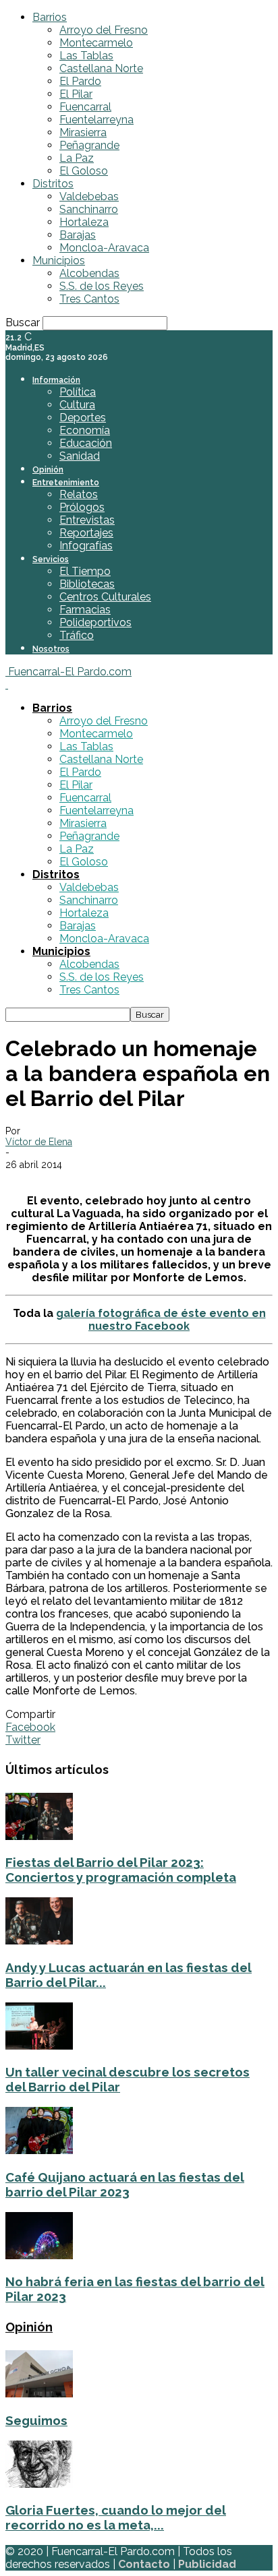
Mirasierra (83, 132)
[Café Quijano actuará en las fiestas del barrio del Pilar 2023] (39, 2150)
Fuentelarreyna (96, 120)
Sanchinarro (89, 209)
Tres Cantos (89, 299)
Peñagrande (89, 145)
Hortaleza (84, 222)
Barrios (50, 17)
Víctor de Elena (39, 1142)
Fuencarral (85, 107)
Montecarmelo (96, 43)
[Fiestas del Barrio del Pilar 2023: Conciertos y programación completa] (39, 1836)
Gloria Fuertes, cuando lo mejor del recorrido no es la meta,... (116, 2517)
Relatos (79, 494)
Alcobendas (89, 273)
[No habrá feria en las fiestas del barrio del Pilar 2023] (39, 2256)
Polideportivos (95, 622)
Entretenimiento (66, 483)
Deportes (83, 418)
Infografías (86, 546)
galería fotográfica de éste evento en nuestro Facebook (161, 1320)
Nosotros (51, 649)
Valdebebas (89, 196)
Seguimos (36, 2420)
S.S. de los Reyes (102, 286)
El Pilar (76, 94)
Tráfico (77, 635)
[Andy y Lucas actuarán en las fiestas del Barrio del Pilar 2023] (39, 1941)
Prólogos (82, 507)
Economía (85, 430)
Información (56, 380)
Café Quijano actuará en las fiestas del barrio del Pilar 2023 (125, 2184)
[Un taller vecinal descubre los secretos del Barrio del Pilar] (39, 2046)
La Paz (77, 158)
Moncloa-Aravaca (104, 248)
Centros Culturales (105, 597)
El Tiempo (85, 571)
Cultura (77, 405)
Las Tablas (86, 56)
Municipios (59, 260)
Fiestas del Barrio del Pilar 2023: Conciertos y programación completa (121, 1870)
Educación (86, 443)
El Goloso (84, 171)
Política (78, 392)
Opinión (48, 470)
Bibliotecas (87, 584)
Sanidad (80, 456)
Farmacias (85, 610)
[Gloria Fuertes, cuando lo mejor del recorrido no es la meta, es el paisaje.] (39, 2484)
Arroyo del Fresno (104, 30)
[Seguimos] (39, 2394)
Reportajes (86, 533)
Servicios (51, 559)
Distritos (53, 184)
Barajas (78, 235)
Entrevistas (87, 520)
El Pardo (80, 81)
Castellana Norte (101, 68)
